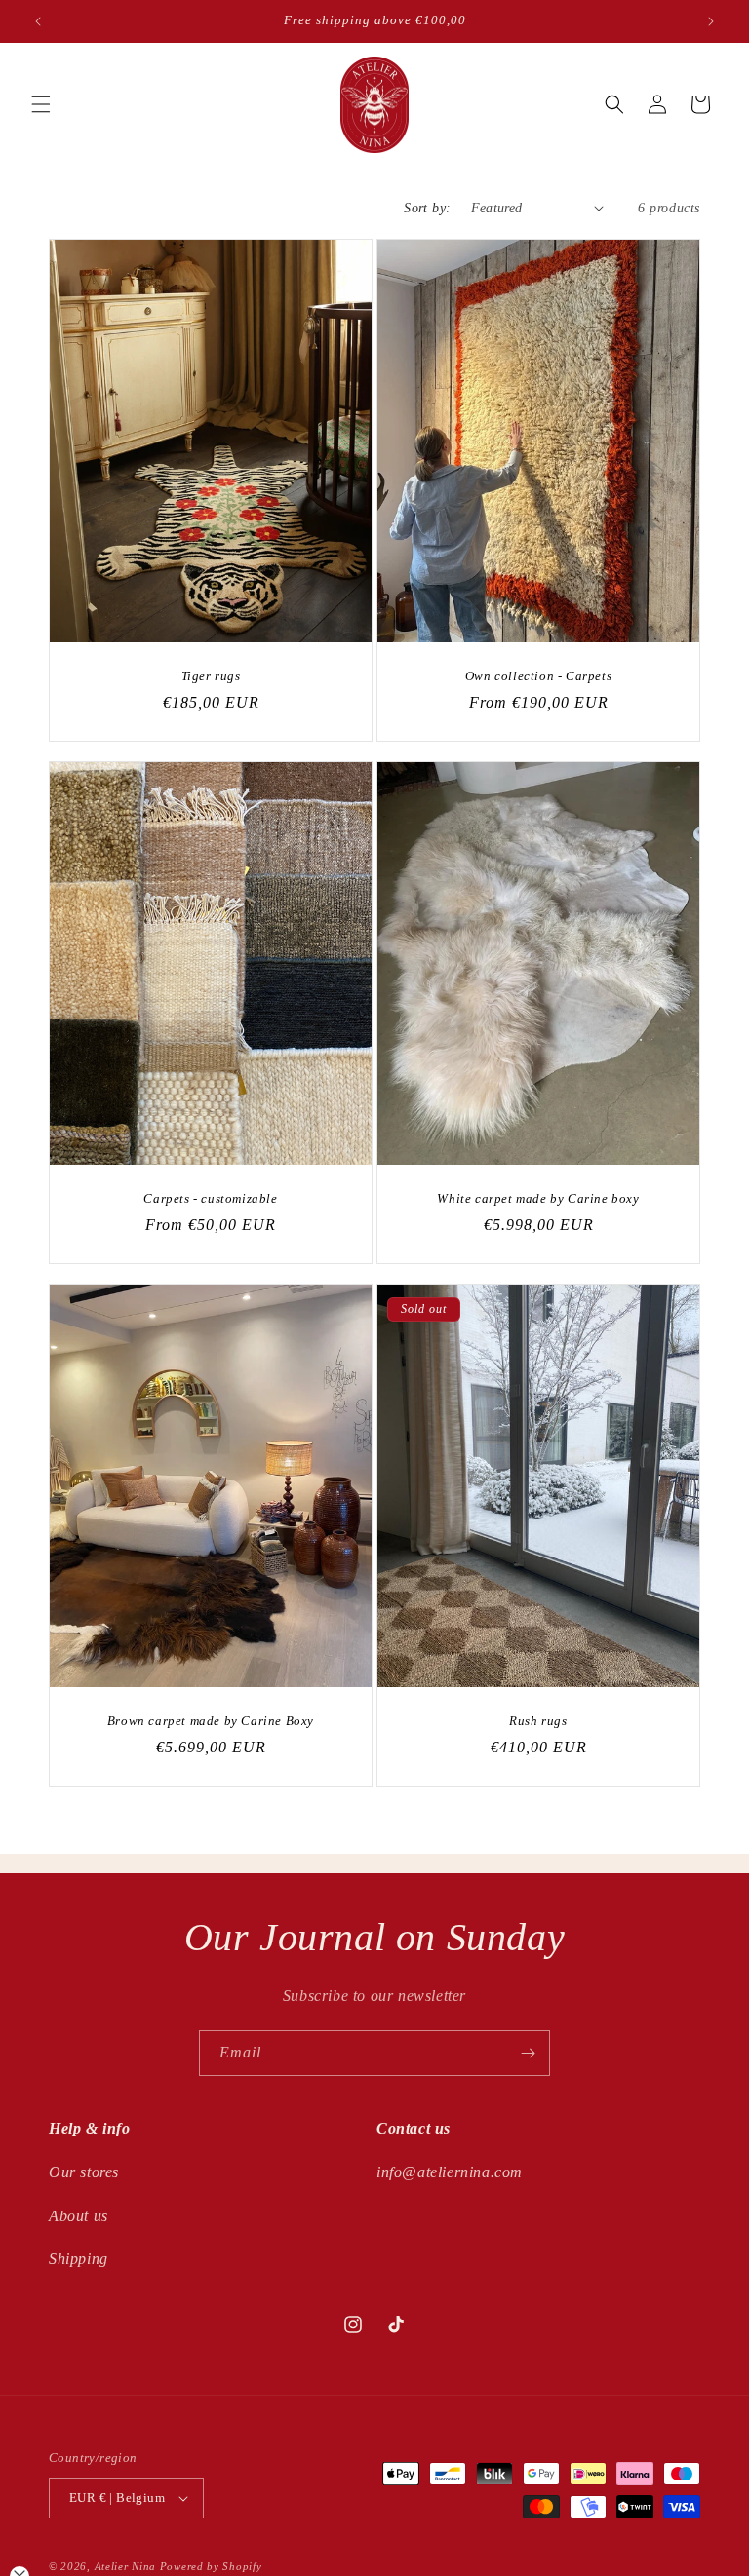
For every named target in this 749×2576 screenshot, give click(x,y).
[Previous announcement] (38, 21)
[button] (41, 104)
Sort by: (427, 208)
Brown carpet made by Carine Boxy (211, 1721)
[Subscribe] (528, 2053)
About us (79, 2216)
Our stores (84, 2172)
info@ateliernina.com (450, 2172)
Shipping (79, 2259)
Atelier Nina (125, 2566)
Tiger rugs (211, 675)
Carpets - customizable (210, 1197)
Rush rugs (538, 1721)
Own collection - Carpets (538, 675)
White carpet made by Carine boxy (538, 1197)
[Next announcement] (711, 21)
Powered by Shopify (211, 2566)
